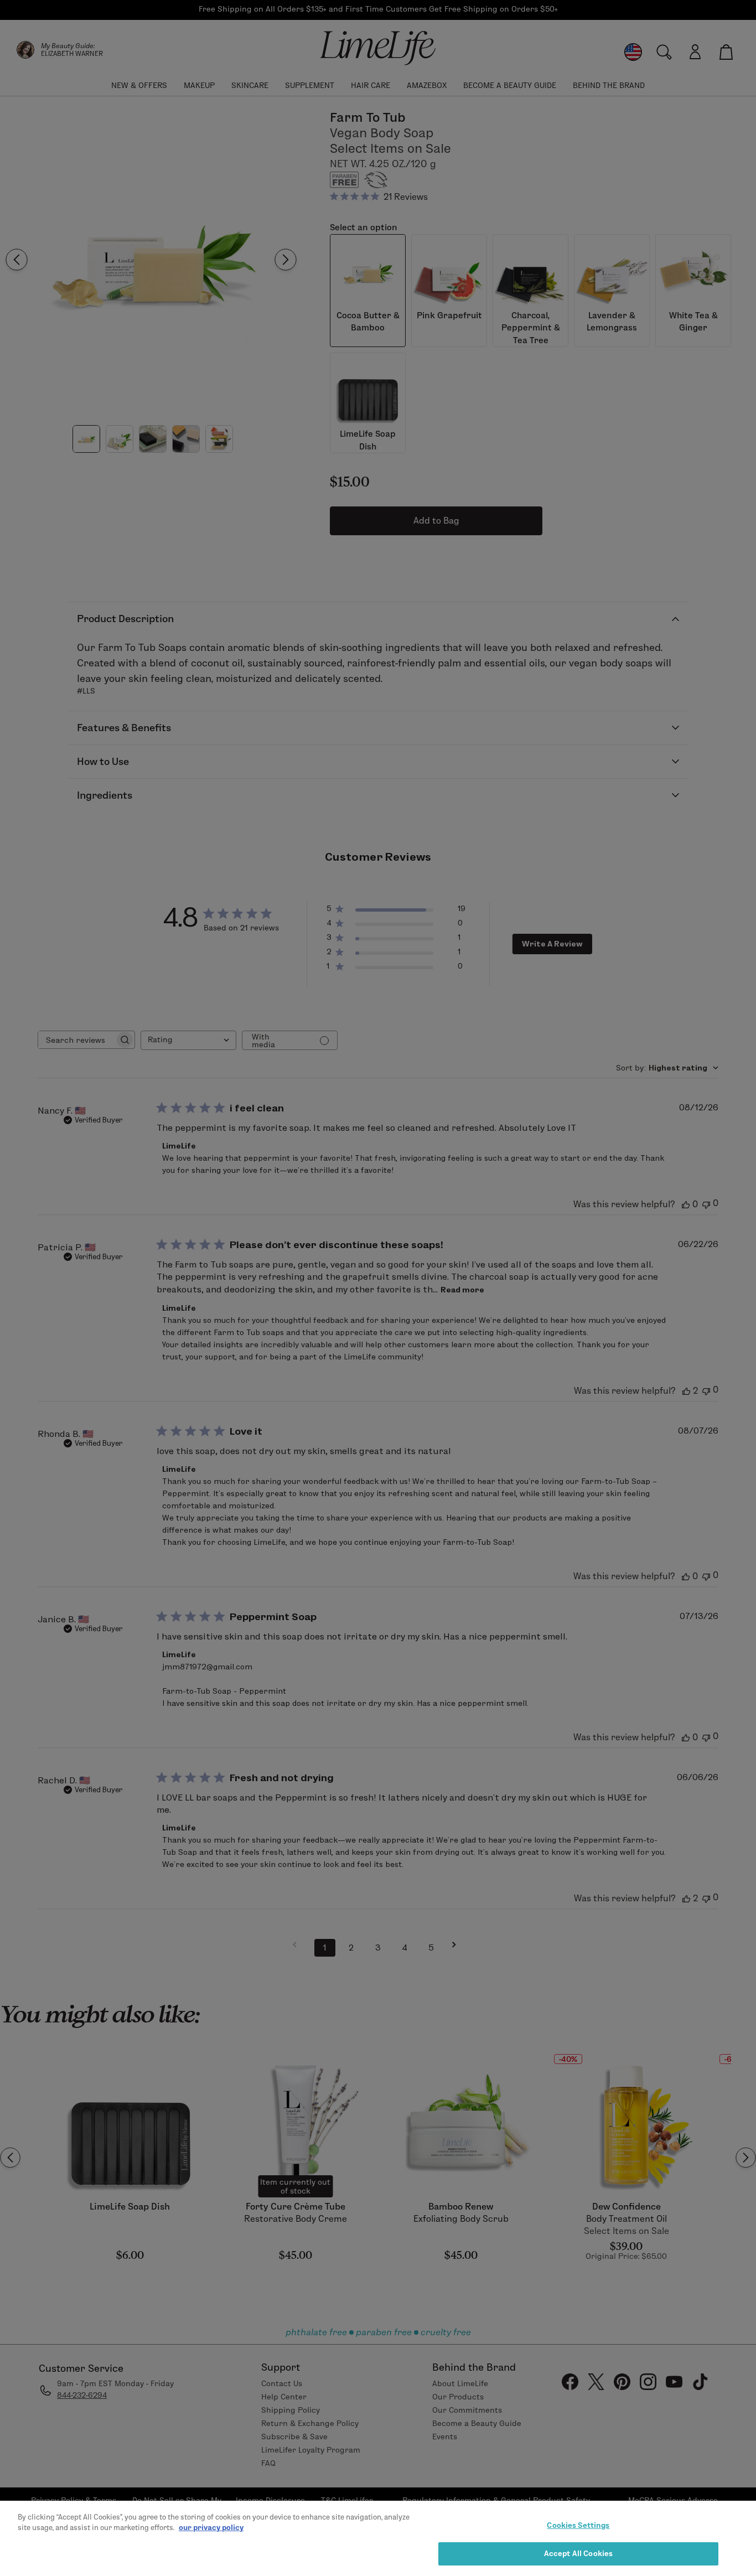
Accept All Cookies (578, 2553)
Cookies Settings (578, 2525)
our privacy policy (211, 2527)
